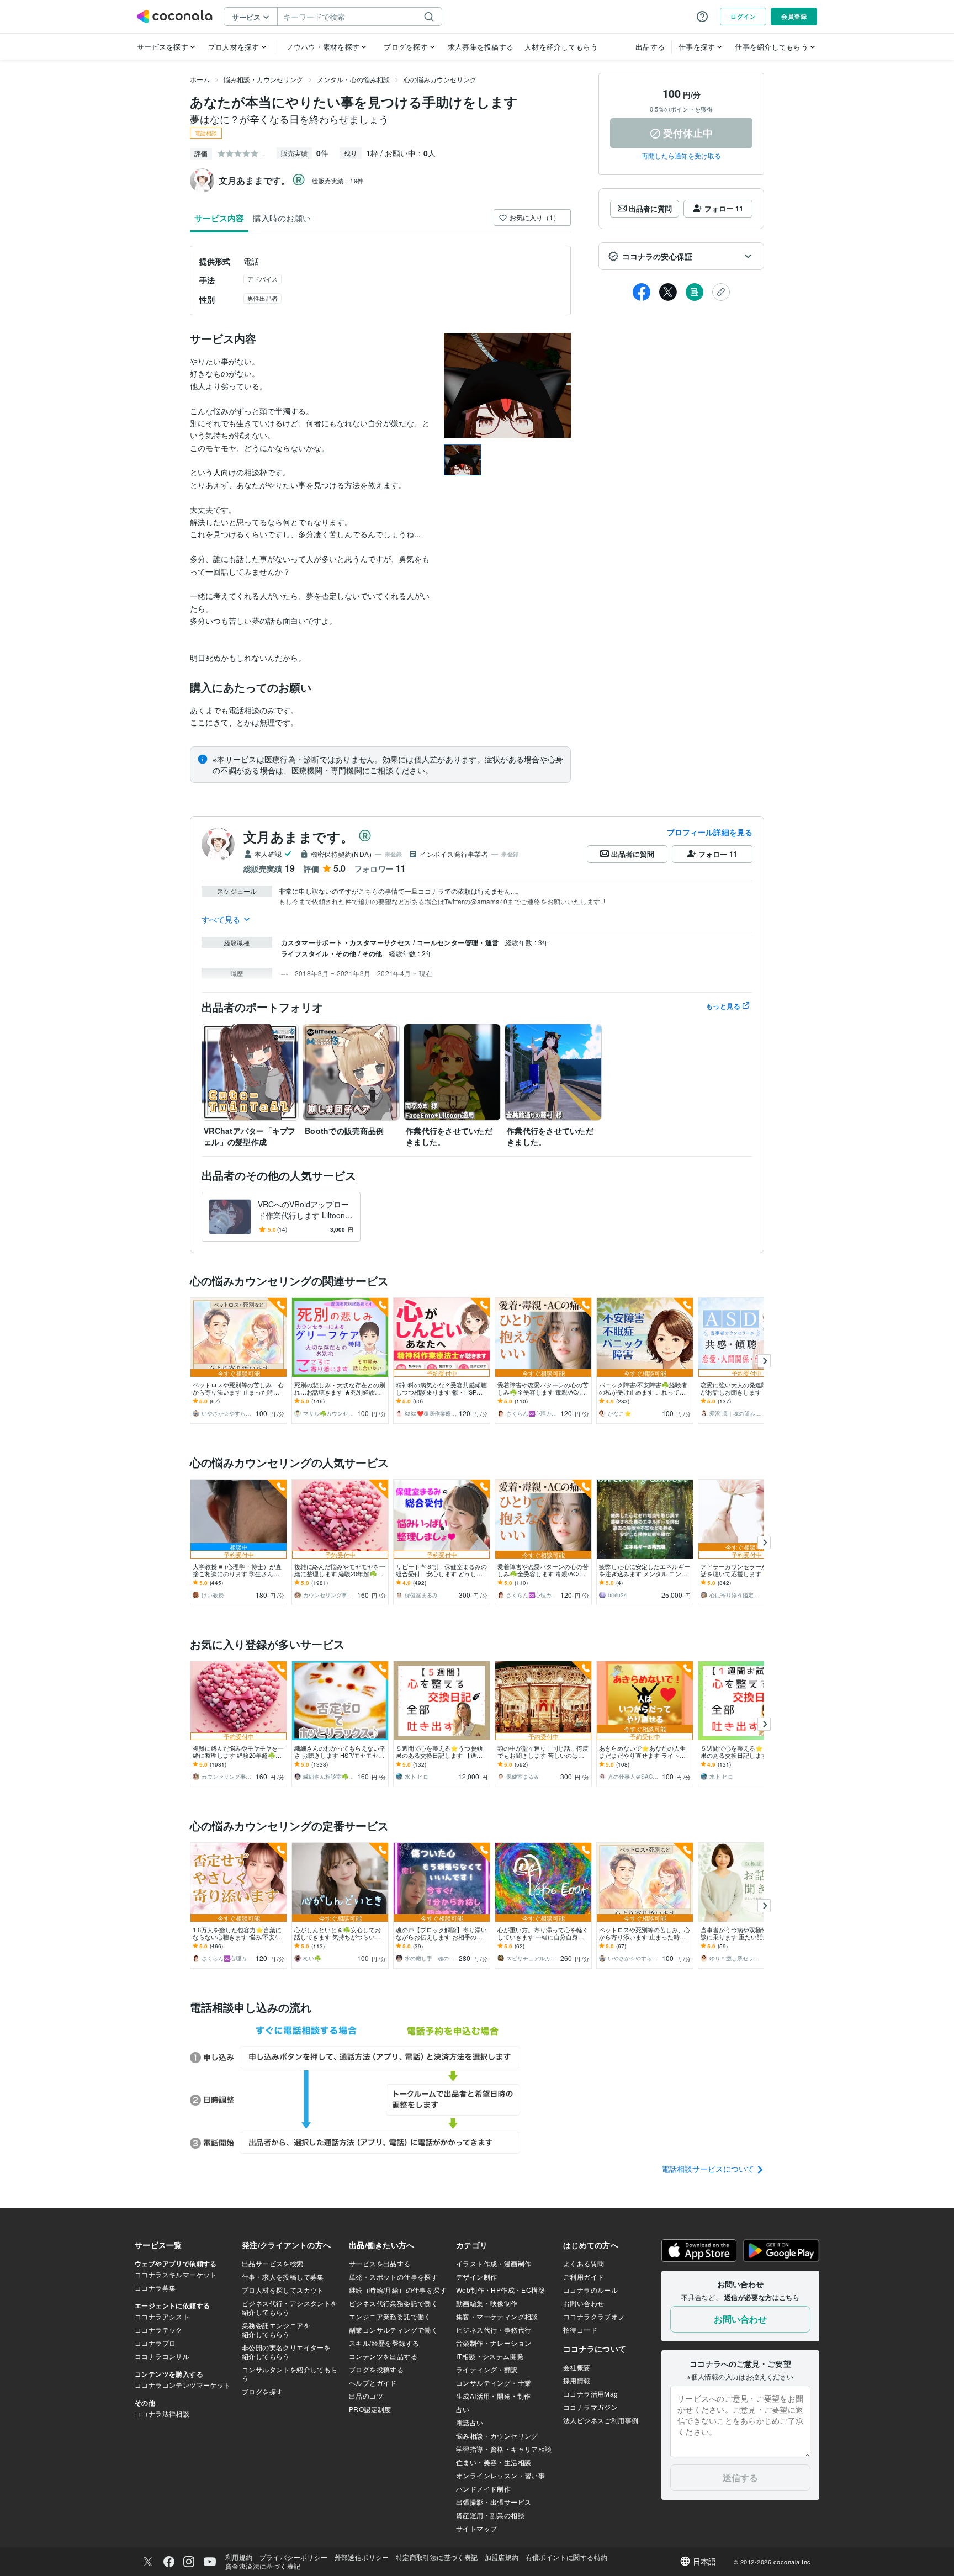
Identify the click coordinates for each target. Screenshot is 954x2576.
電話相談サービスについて (709, 2169)
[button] (681, 256)
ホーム (200, 79)
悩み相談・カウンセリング (263, 79)
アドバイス (263, 279)
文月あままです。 (299, 836)
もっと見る (723, 1006)
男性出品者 (263, 298)
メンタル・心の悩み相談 (353, 79)
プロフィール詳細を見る (710, 832)
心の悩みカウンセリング (440, 79)
